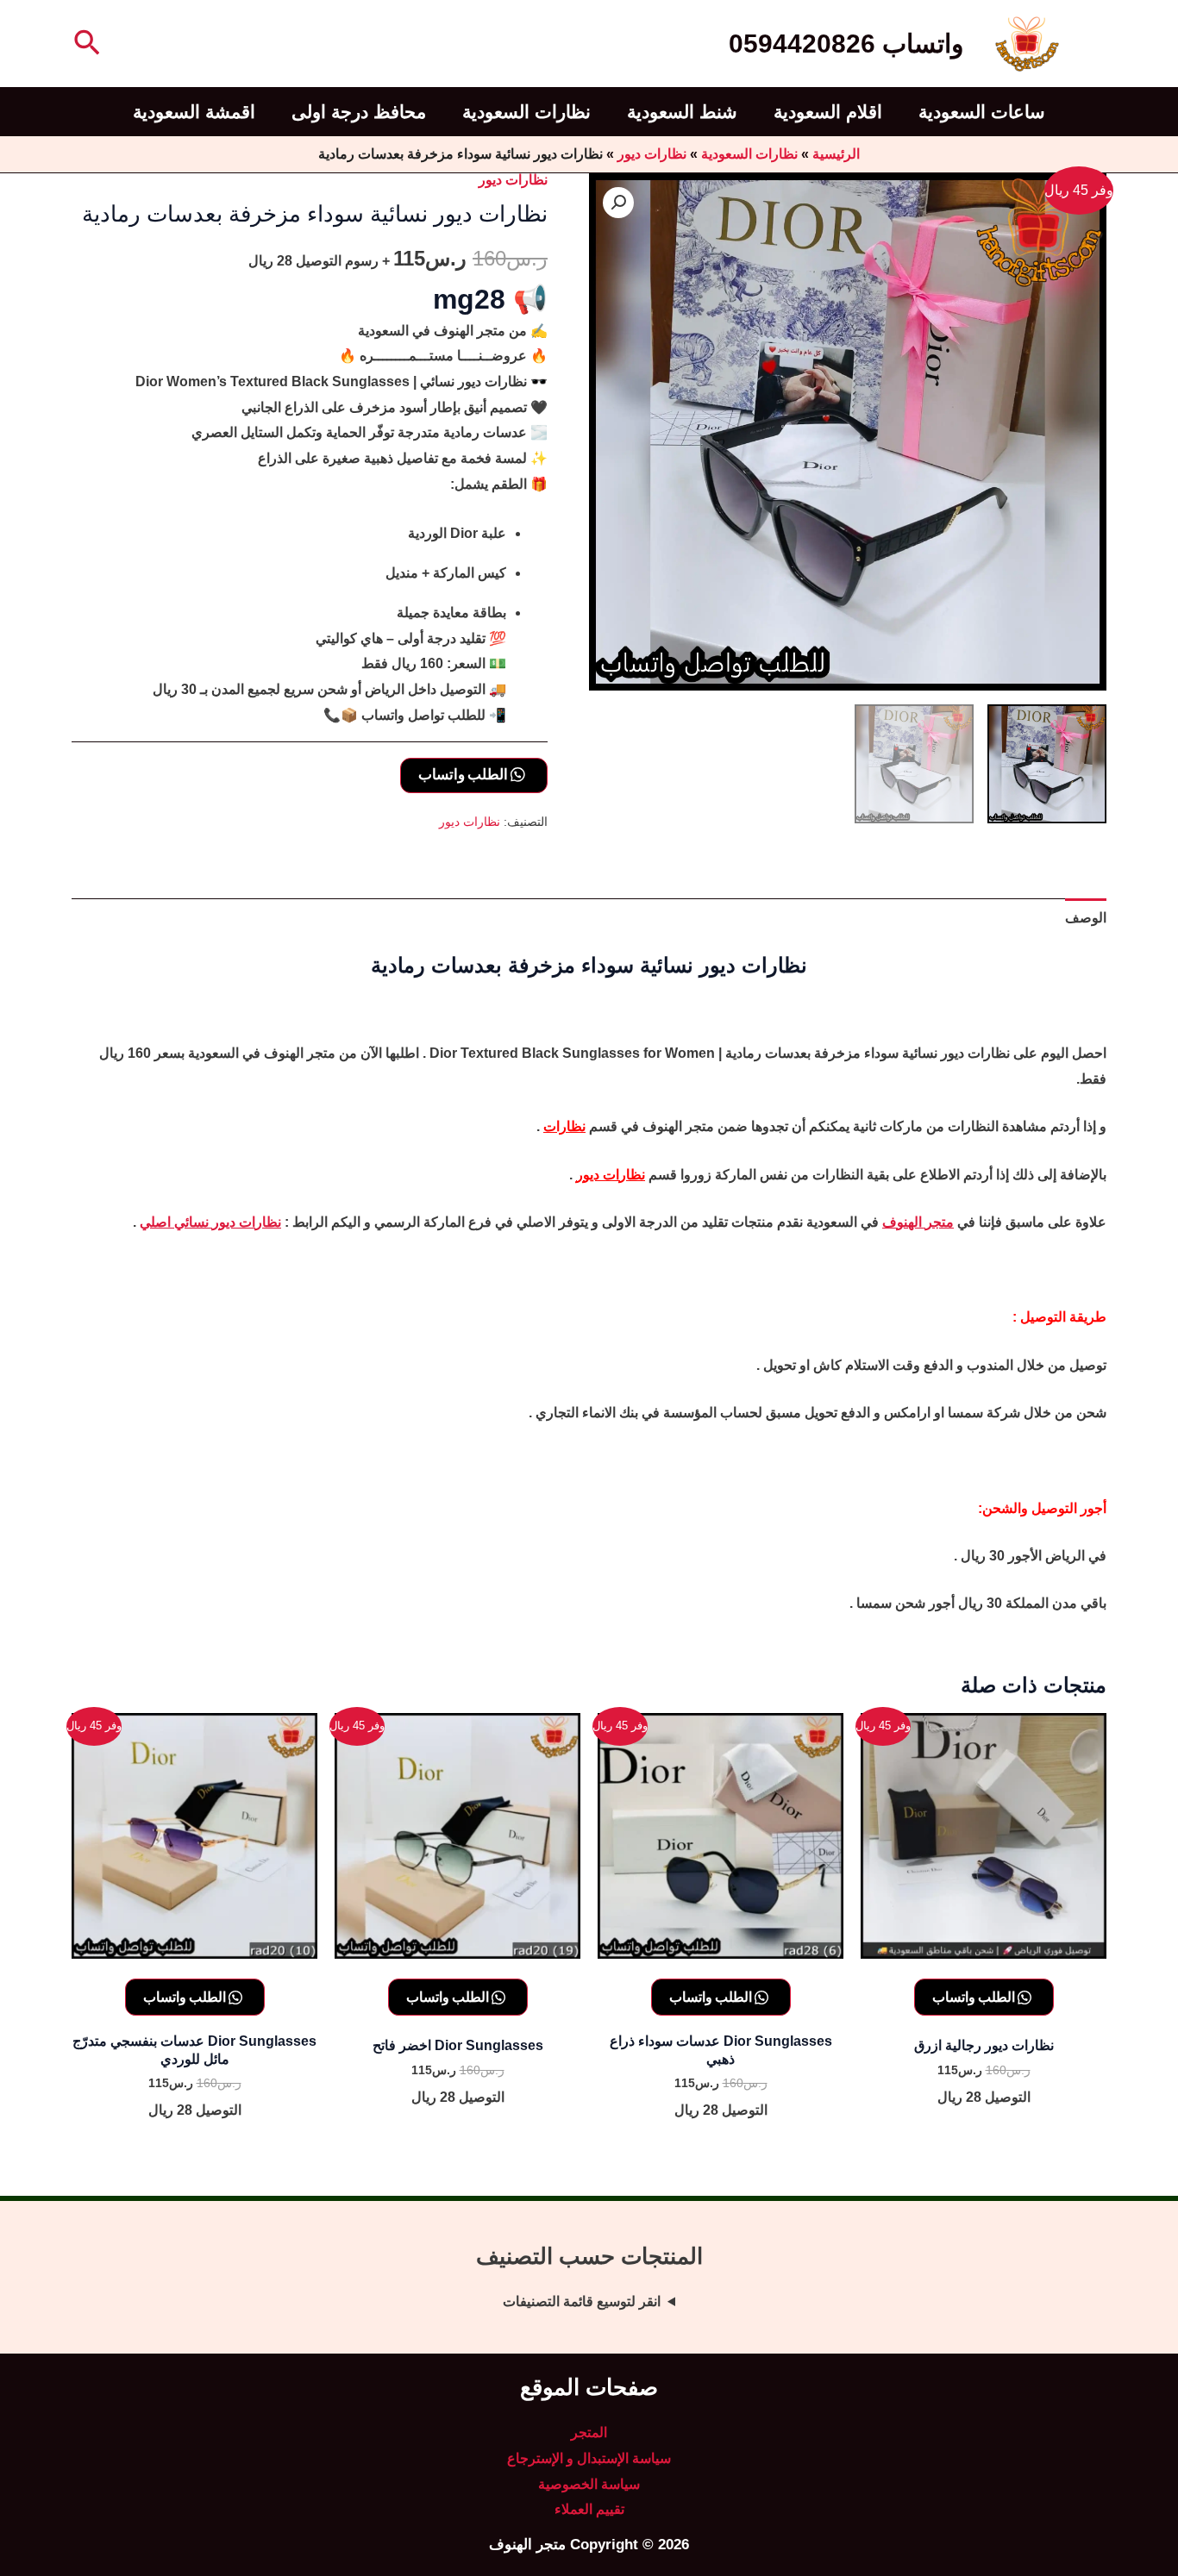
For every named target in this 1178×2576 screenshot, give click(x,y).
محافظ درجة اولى (359, 112)
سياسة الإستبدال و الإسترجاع (589, 2458)
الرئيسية (836, 154)
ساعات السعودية (982, 112)
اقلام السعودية (828, 112)
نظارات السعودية (526, 112)
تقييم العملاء (589, 2509)
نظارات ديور (652, 154)
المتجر (589, 2432)
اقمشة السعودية (194, 112)
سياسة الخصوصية (589, 2484)
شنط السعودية (682, 112)
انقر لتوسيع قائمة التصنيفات (582, 2301)
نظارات (564, 1126)
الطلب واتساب (464, 774)
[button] (85, 44)
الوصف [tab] (1086, 918)
